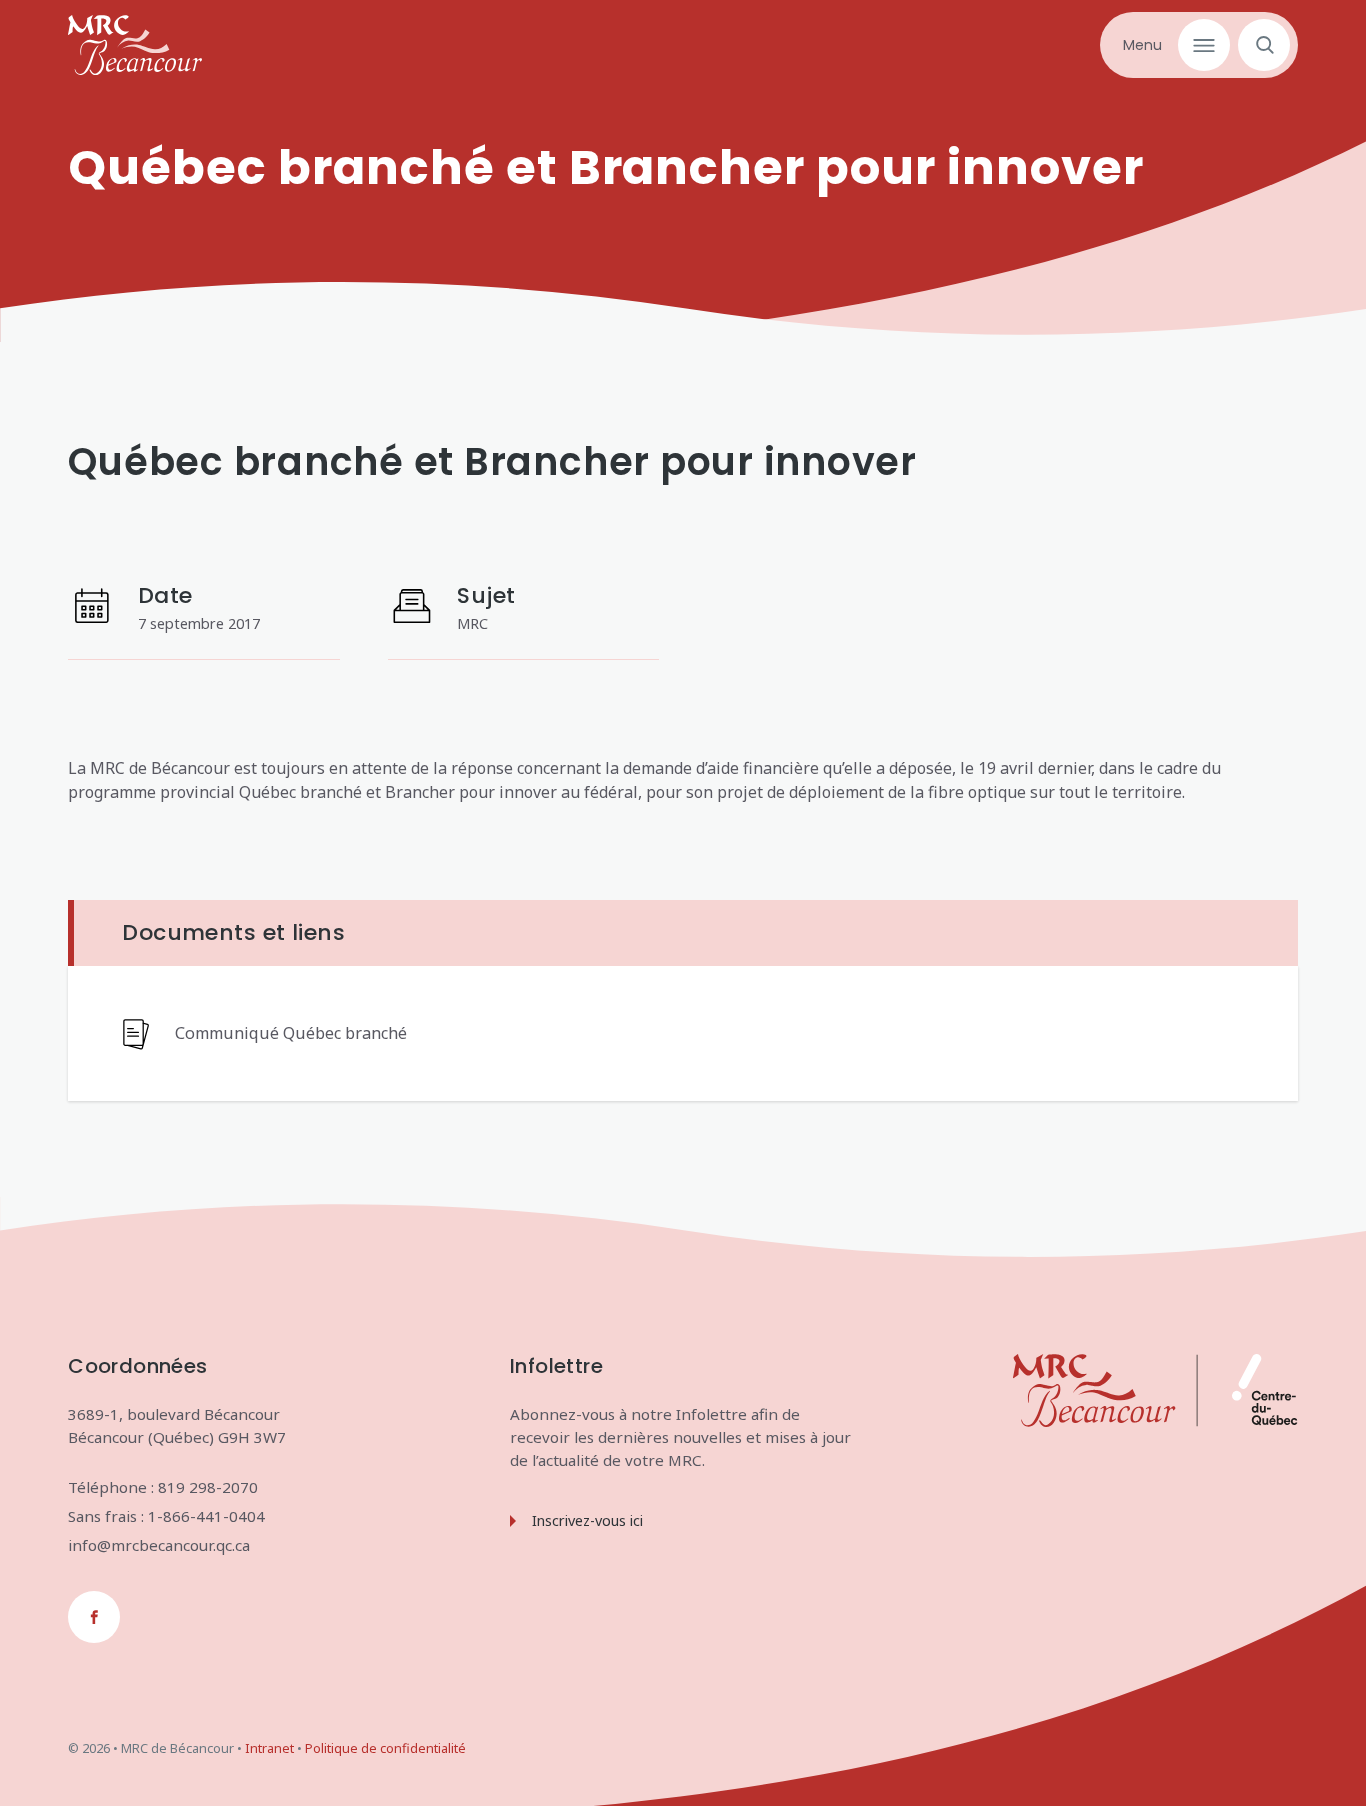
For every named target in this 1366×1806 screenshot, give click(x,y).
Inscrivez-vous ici (587, 1520)
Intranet (269, 1748)
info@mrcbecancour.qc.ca (159, 1545)
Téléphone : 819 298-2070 (163, 1487)
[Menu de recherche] (1260, 45)
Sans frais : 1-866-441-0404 (166, 1516)
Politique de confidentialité (385, 1748)
